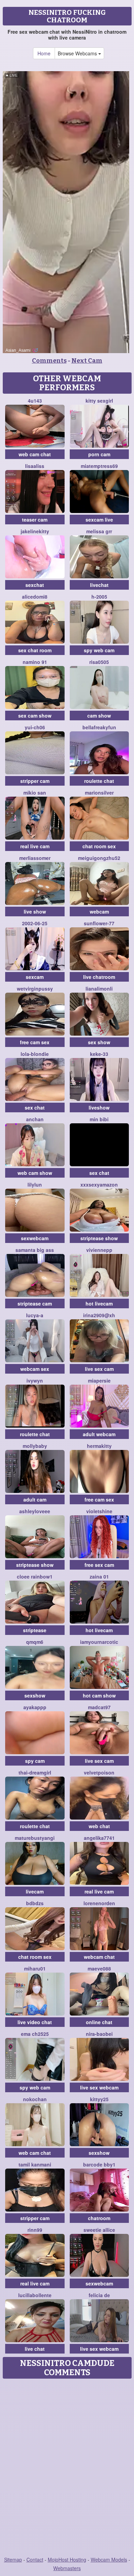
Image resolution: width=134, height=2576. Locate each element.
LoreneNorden (99, 1903)
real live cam (35, 846)
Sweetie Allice (99, 2230)
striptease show (99, 1238)
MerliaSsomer (35, 858)
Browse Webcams (78, 53)
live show (35, 912)
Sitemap (13, 2559)
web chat (99, 1826)
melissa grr (99, 531)
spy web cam (99, 650)
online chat (99, 2022)
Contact (35, 2559)
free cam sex (35, 1042)
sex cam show (35, 716)
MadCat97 (99, 1707)
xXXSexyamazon (99, 1185)
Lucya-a (35, 1315)
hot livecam (99, 1303)
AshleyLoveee (35, 1511)
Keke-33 (99, 1054)
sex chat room (35, 650)
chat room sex (99, 846)
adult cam (35, 1499)
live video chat (35, 2022)
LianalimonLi (99, 989)
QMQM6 (35, 1642)
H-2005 (99, 597)
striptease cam (35, 1303)
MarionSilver (99, 793)
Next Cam (87, 361)
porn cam (99, 454)
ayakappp (35, 1707)
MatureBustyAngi (35, 1838)
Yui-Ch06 (35, 727)
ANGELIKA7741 (99, 1838)
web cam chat (35, 454)
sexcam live (99, 520)
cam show (99, 716)
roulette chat (99, 781)
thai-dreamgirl (35, 1772)
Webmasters (67, 2568)
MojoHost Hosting (67, 2559)
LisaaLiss (35, 466)
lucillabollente (35, 2295)
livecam (35, 1891)
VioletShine (99, 1511)
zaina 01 (99, 1576)
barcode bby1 (99, 2164)
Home (44, 53)
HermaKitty (99, 1446)
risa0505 (99, 662)
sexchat (35, 585)
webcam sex (35, 1369)
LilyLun (35, 1185)
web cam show (35, 1173)
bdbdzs (35, 1903)
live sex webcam (99, 2087)
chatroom (99, 2218)
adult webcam (99, 1434)
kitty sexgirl (99, 401)
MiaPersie (99, 1380)
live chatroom (99, 977)
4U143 (35, 401)
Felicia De (99, 2295)
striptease (35, 1630)
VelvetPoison (99, 1772)
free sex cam (99, 1565)
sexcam (35, 977)
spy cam (35, 1761)
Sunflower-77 (99, 923)
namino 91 (35, 662)
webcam (99, 912)
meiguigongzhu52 (99, 858)
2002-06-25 (35, 923)
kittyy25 (99, 2099)
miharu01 (35, 1968)
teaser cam (35, 520)
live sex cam (99, 1369)
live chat (35, 2349)
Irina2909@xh (99, 1315)
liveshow (99, 1107)
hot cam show (99, 1695)
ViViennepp (99, 1250)
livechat (99, 585)
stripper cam (35, 781)
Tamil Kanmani (35, 2164)
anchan (35, 1119)
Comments (49, 361)
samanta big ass (35, 1250)
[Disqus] (67, 2468)
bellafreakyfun (99, 727)
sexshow (35, 1695)
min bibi (99, 1119)
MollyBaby (35, 1446)
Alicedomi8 (35, 597)
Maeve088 (99, 1968)
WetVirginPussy (35, 989)
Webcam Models (109, 2559)
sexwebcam (35, 1238)
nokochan (35, 2099)
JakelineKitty (35, 531)
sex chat (35, 1107)
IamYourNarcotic (99, 1642)
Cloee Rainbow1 (35, 1576)
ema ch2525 (35, 2034)
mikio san (35, 793)
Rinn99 (35, 2230)
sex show (99, 1042)
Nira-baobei (99, 2034)
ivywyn (35, 1380)
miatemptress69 (99, 466)
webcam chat (99, 1957)
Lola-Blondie (35, 1054)
